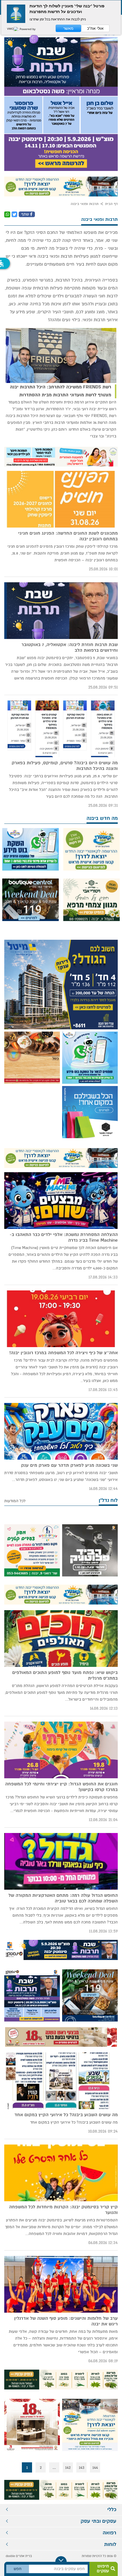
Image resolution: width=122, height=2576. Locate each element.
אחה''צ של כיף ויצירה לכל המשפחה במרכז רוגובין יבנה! (64, 1353)
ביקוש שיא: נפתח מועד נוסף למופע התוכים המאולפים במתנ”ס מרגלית (65, 1675)
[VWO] (13, 29)
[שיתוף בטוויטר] (14, 214)
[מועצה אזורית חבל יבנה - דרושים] (61, 457)
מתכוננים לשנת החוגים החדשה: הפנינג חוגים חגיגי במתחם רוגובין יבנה (68, 536)
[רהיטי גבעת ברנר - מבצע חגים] (61, 2037)
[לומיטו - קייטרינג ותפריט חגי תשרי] (32, 1058)
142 (68, 2467)
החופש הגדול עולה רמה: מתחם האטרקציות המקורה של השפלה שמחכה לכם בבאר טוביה (63, 1898)
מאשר (68, 28)
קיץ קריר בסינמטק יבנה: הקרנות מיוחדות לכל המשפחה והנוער (63, 2210)
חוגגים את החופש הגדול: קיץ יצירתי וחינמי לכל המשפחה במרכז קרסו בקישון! (61, 1787)
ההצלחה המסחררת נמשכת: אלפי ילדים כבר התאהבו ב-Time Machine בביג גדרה (64, 1237)
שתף (26, 214)
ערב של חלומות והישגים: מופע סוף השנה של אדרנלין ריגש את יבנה (66, 2321)
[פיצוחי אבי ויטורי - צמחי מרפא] (91, 900)
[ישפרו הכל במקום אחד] (90, 1112)
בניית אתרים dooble (19, 2556)
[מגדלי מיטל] (61, 985)
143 (82, 2467)
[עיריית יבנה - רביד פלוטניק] (90, 1550)
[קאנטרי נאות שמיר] (61, 187)
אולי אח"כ (95, 28)
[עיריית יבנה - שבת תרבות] (61, 95)
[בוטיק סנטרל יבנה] (30, 900)
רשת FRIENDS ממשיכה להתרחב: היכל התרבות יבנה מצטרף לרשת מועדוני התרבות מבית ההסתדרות (61, 391)
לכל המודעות (15, 1501)
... (54, 2467)
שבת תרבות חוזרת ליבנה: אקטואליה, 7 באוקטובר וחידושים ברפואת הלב (70, 647)
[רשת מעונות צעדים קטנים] (32, 1550)
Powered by (27, 29)
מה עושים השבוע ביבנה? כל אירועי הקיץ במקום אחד (66, 2115)
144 (95, 2467)
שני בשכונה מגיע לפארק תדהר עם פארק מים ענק (69, 1465)
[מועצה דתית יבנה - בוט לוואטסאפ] (30, 850)
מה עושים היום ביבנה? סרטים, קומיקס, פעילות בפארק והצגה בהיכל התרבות (65, 766)
